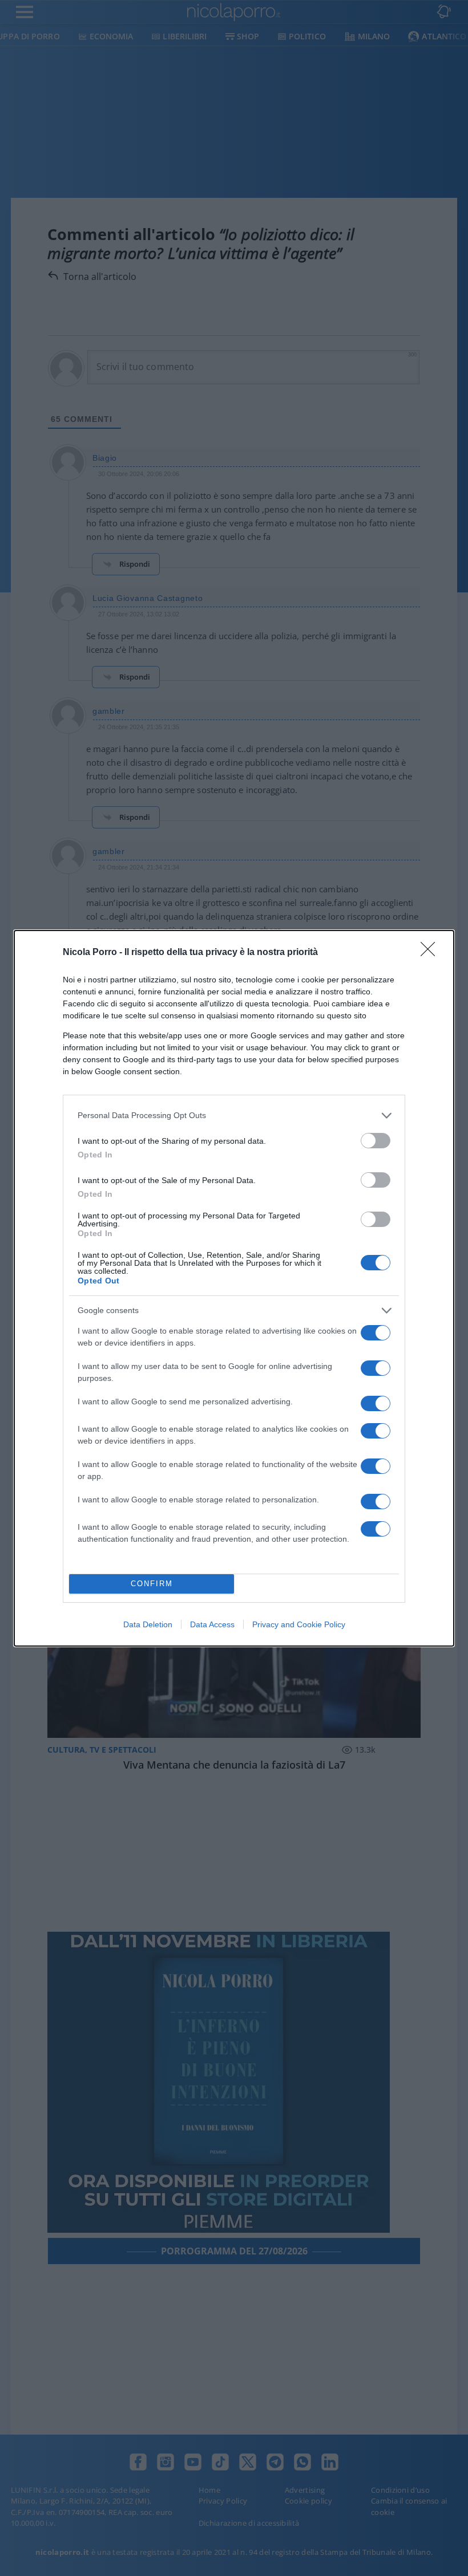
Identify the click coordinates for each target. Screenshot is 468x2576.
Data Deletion (148, 1624)
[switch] (376, 1141)
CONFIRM (152, 1584)
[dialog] (234, 1288)
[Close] (431, 953)
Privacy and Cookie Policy (299, 1624)
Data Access (212, 1624)
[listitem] (234, 1116)
